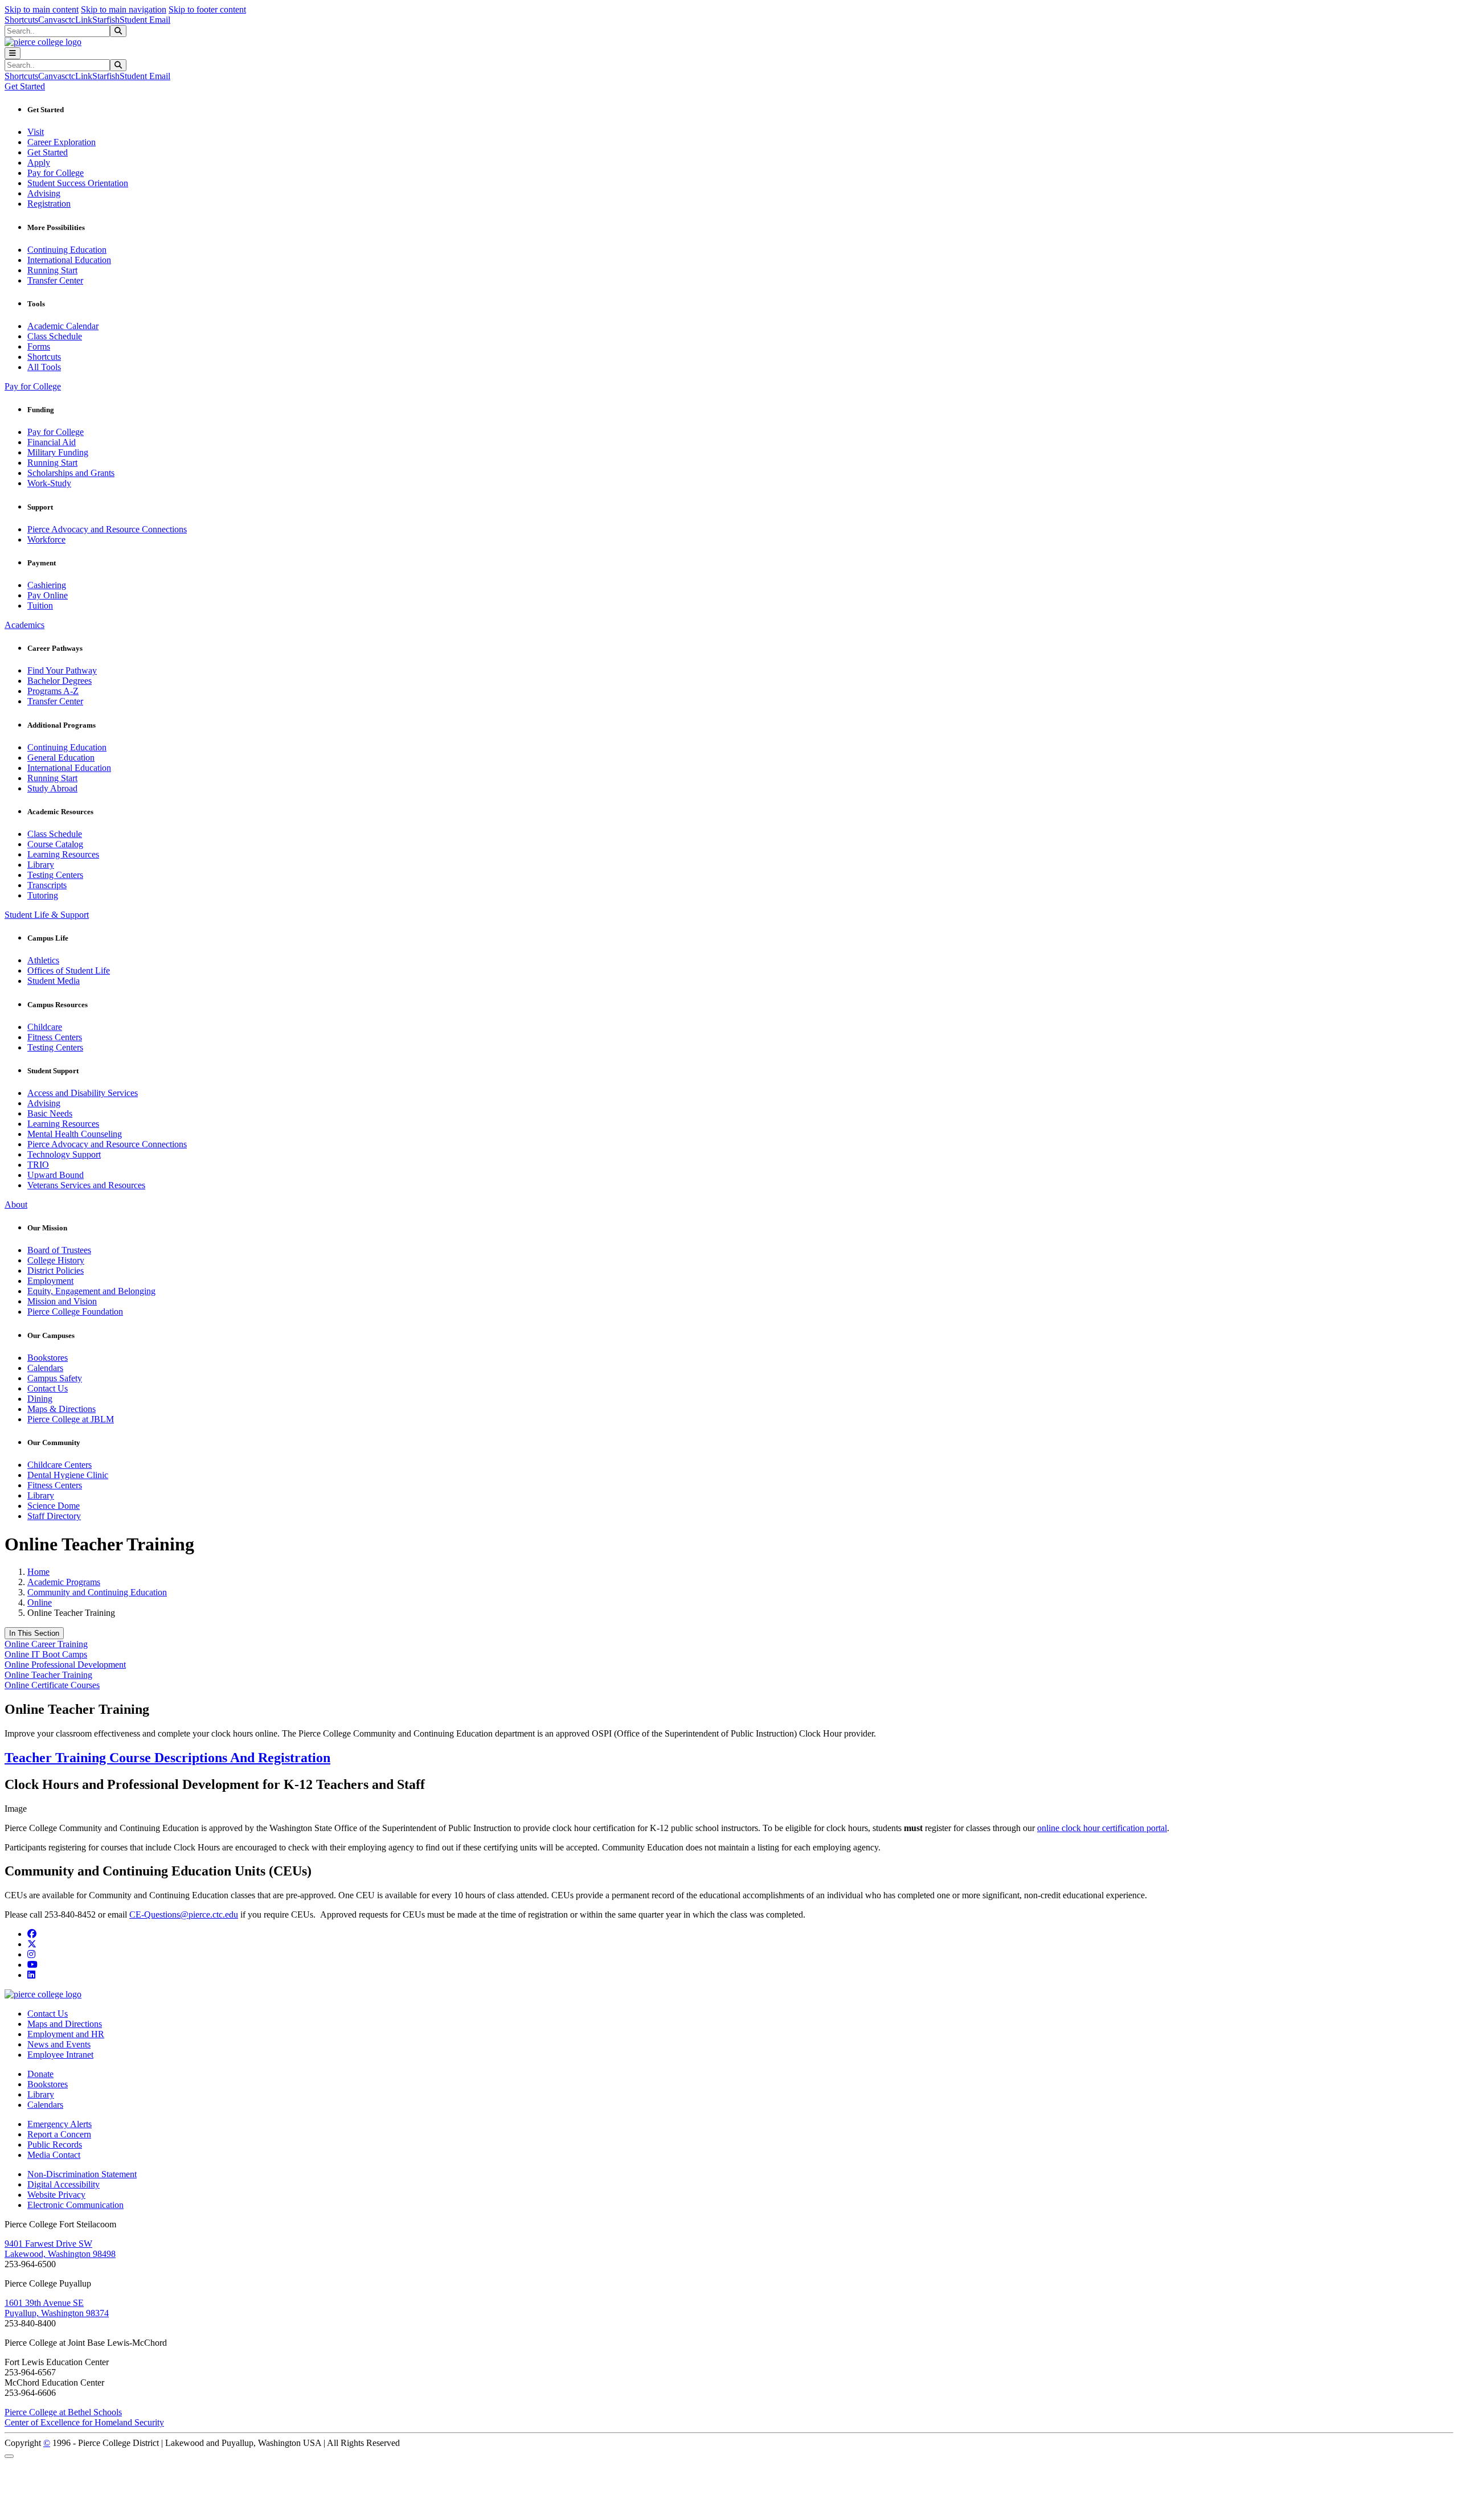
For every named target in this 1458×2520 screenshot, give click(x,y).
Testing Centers (55, 875)
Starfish (106, 20)
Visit (36, 132)
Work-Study (49, 483)
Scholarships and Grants (71, 473)
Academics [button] (24, 625)
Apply (39, 163)
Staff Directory (54, 1516)
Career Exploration (62, 142)
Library (41, 865)
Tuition (40, 606)
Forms (39, 346)
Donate (40, 2074)
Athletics (43, 960)
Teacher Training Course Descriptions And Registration (167, 1758)
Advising (44, 193)
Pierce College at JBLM (71, 1419)
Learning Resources (63, 854)
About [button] (16, 1204)
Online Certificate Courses (52, 1685)
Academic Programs (64, 1582)
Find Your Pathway (62, 670)
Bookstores (48, 1358)
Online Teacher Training (48, 1675)
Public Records (55, 2145)
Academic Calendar (63, 326)
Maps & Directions (62, 1409)
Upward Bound (56, 1175)
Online (40, 1602)
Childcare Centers (60, 1465)
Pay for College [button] (33, 386)
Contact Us (48, 1388)
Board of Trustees (59, 1250)
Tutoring (43, 895)
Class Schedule (55, 336)
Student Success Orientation (78, 183)
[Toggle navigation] (13, 53)
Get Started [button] (25, 86)
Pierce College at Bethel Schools (63, 2412)
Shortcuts (21, 20)
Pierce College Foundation (75, 1312)
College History (56, 1260)
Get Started (48, 152)
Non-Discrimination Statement (82, 2174)
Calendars (45, 1368)
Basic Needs (50, 1113)
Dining (40, 1399)
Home (38, 1572)
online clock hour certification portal (1102, 1828)
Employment (50, 1281)
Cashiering (47, 585)
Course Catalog (55, 844)
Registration (49, 204)
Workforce (46, 539)
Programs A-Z (53, 691)
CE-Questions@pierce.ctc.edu (184, 1914)
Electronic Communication (75, 2205)
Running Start (52, 270)
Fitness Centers (55, 1037)
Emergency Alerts (60, 2124)
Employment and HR (66, 2034)
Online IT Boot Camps (46, 1654)
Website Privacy (56, 2195)
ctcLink (79, 20)
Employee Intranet (60, 2055)
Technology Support (64, 1154)
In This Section (34, 1633)
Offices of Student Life (69, 970)
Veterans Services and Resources (86, 1185)
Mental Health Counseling (75, 1134)
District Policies (56, 1271)
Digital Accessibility (64, 2184)
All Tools (44, 367)
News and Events (59, 2044)
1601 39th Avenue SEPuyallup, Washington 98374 (57, 2308)
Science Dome (54, 1506)
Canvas (52, 20)
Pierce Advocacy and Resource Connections (107, 529)
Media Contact (54, 2155)
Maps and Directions (65, 2024)
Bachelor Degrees (60, 681)
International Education (69, 260)
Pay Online (48, 595)
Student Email (145, 20)
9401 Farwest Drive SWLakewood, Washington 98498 (60, 2249)
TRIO (38, 1165)
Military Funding (58, 452)
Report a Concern (59, 2134)
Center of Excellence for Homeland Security (84, 2422)
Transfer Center (55, 280)
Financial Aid (52, 442)
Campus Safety (55, 1378)
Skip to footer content (207, 9)
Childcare (45, 1027)
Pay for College (56, 173)
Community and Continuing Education (97, 1592)
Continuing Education (67, 250)
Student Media (54, 981)
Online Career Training (46, 1644)
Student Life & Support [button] (47, 915)
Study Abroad (52, 788)
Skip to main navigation (124, 9)
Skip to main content (42, 9)
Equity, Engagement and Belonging (91, 1291)
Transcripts (47, 885)
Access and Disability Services (83, 1093)
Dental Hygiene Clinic (68, 1475)
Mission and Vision (62, 1301)
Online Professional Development (65, 1665)
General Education (61, 758)
